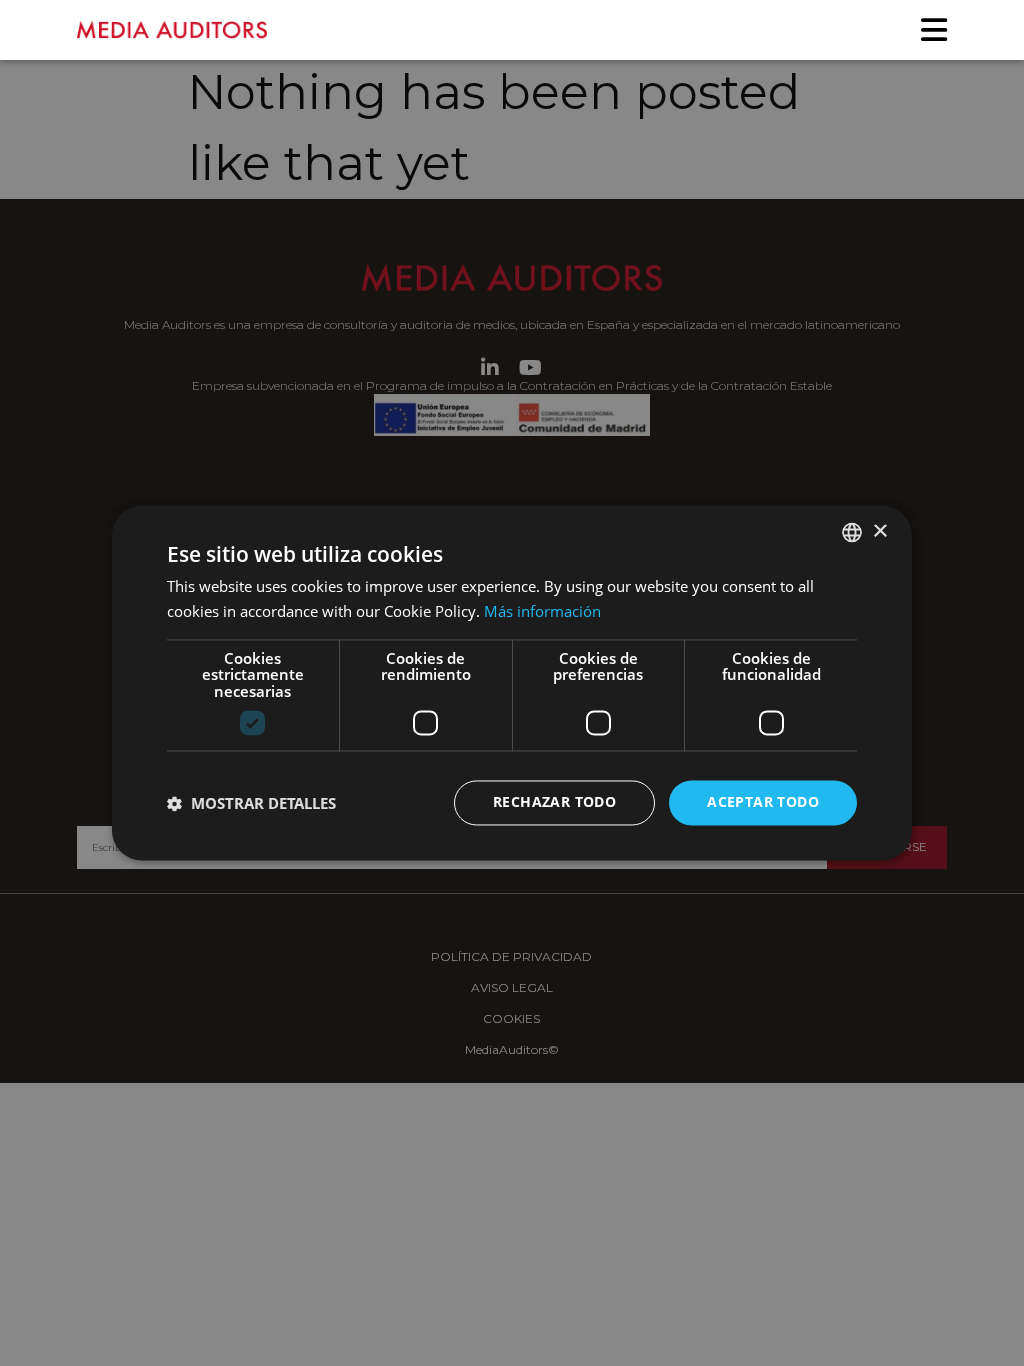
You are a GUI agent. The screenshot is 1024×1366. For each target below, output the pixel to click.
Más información (542, 612)
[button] (251, 803)
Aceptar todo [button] (763, 802)
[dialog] (512, 683)
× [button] (879, 531)
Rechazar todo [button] (554, 802)
